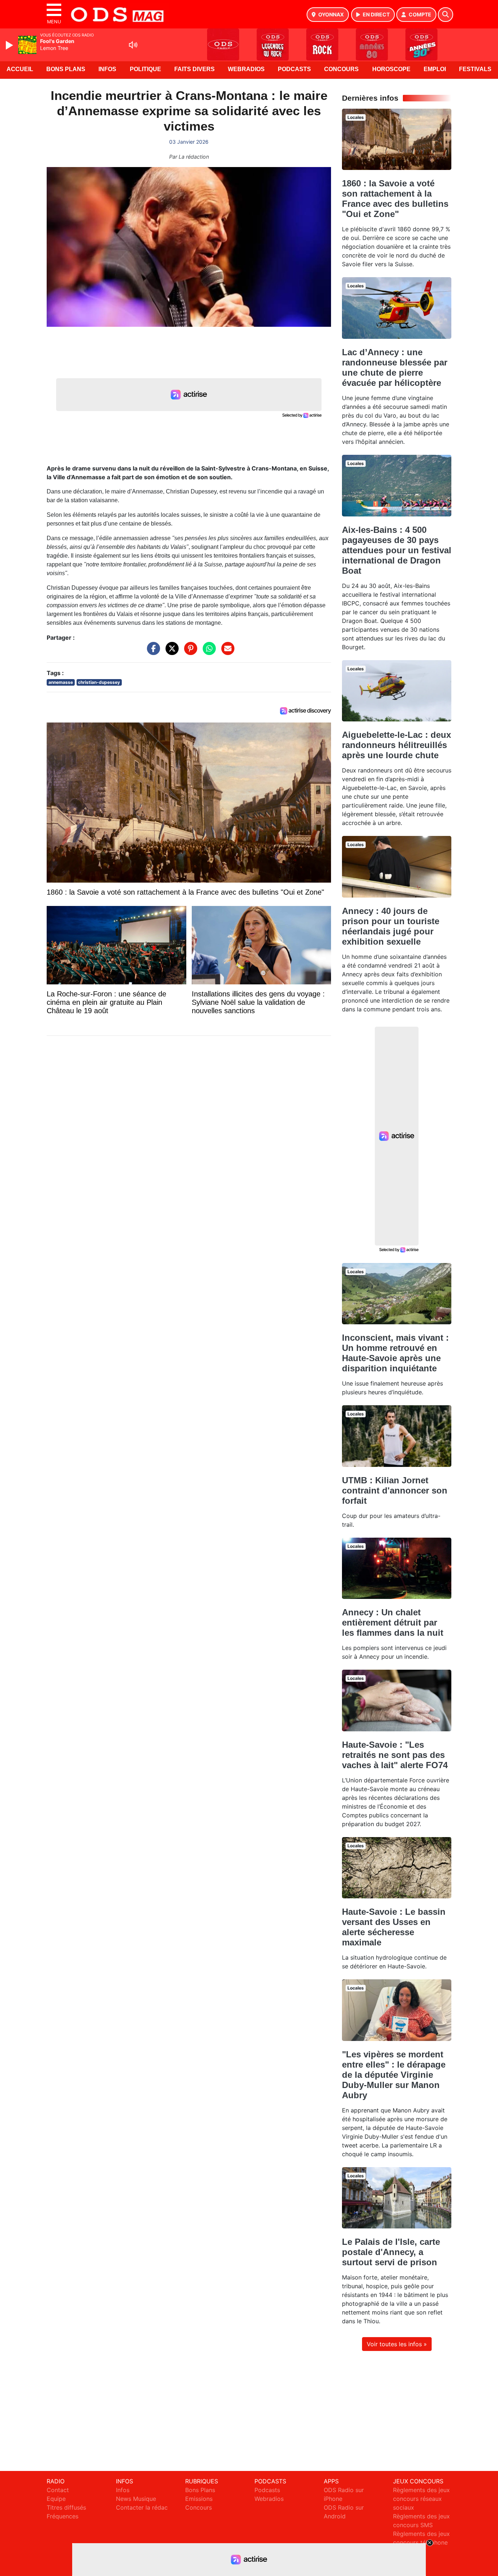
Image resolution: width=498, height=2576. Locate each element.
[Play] (10, 45)
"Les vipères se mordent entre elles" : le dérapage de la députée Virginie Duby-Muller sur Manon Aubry (394, 2075)
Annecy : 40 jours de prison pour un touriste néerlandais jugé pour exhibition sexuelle (391, 926)
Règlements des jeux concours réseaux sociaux (421, 2499)
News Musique (136, 2499)
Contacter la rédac (142, 2507)
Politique (145, 69)
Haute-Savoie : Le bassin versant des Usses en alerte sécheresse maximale (394, 1927)
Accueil (20, 69)
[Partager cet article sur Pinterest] (189, 652)
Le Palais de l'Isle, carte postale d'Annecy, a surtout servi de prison (391, 2252)
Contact (58, 2490)
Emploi (435, 69)
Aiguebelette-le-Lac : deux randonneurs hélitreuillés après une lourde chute (396, 745)
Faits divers (194, 69)
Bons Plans (66, 69)
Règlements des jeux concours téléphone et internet (421, 2542)
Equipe (56, 2499)
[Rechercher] (446, 15)
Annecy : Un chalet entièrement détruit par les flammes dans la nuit (393, 1622)
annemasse (61, 682)
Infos (107, 69)
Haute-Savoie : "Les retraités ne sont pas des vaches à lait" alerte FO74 (395, 1755)
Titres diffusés (66, 2507)
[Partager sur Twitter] (170, 652)
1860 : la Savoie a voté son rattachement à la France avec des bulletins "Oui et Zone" (395, 199)
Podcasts (294, 69)
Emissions (199, 2499)
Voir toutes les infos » (397, 2344)
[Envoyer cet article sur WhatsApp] (207, 652)
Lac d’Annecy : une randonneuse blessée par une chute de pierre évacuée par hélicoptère (395, 367)
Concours (341, 69)
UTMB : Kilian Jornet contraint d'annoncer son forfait (395, 1490)
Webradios (246, 69)
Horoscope (391, 69)
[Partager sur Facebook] (152, 652)
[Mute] (133, 45)
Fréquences (63, 2516)
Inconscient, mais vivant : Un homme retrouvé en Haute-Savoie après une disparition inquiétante (395, 1353)
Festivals (475, 69)
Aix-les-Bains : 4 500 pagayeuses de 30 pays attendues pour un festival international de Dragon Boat (397, 550)
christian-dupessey (99, 682)
